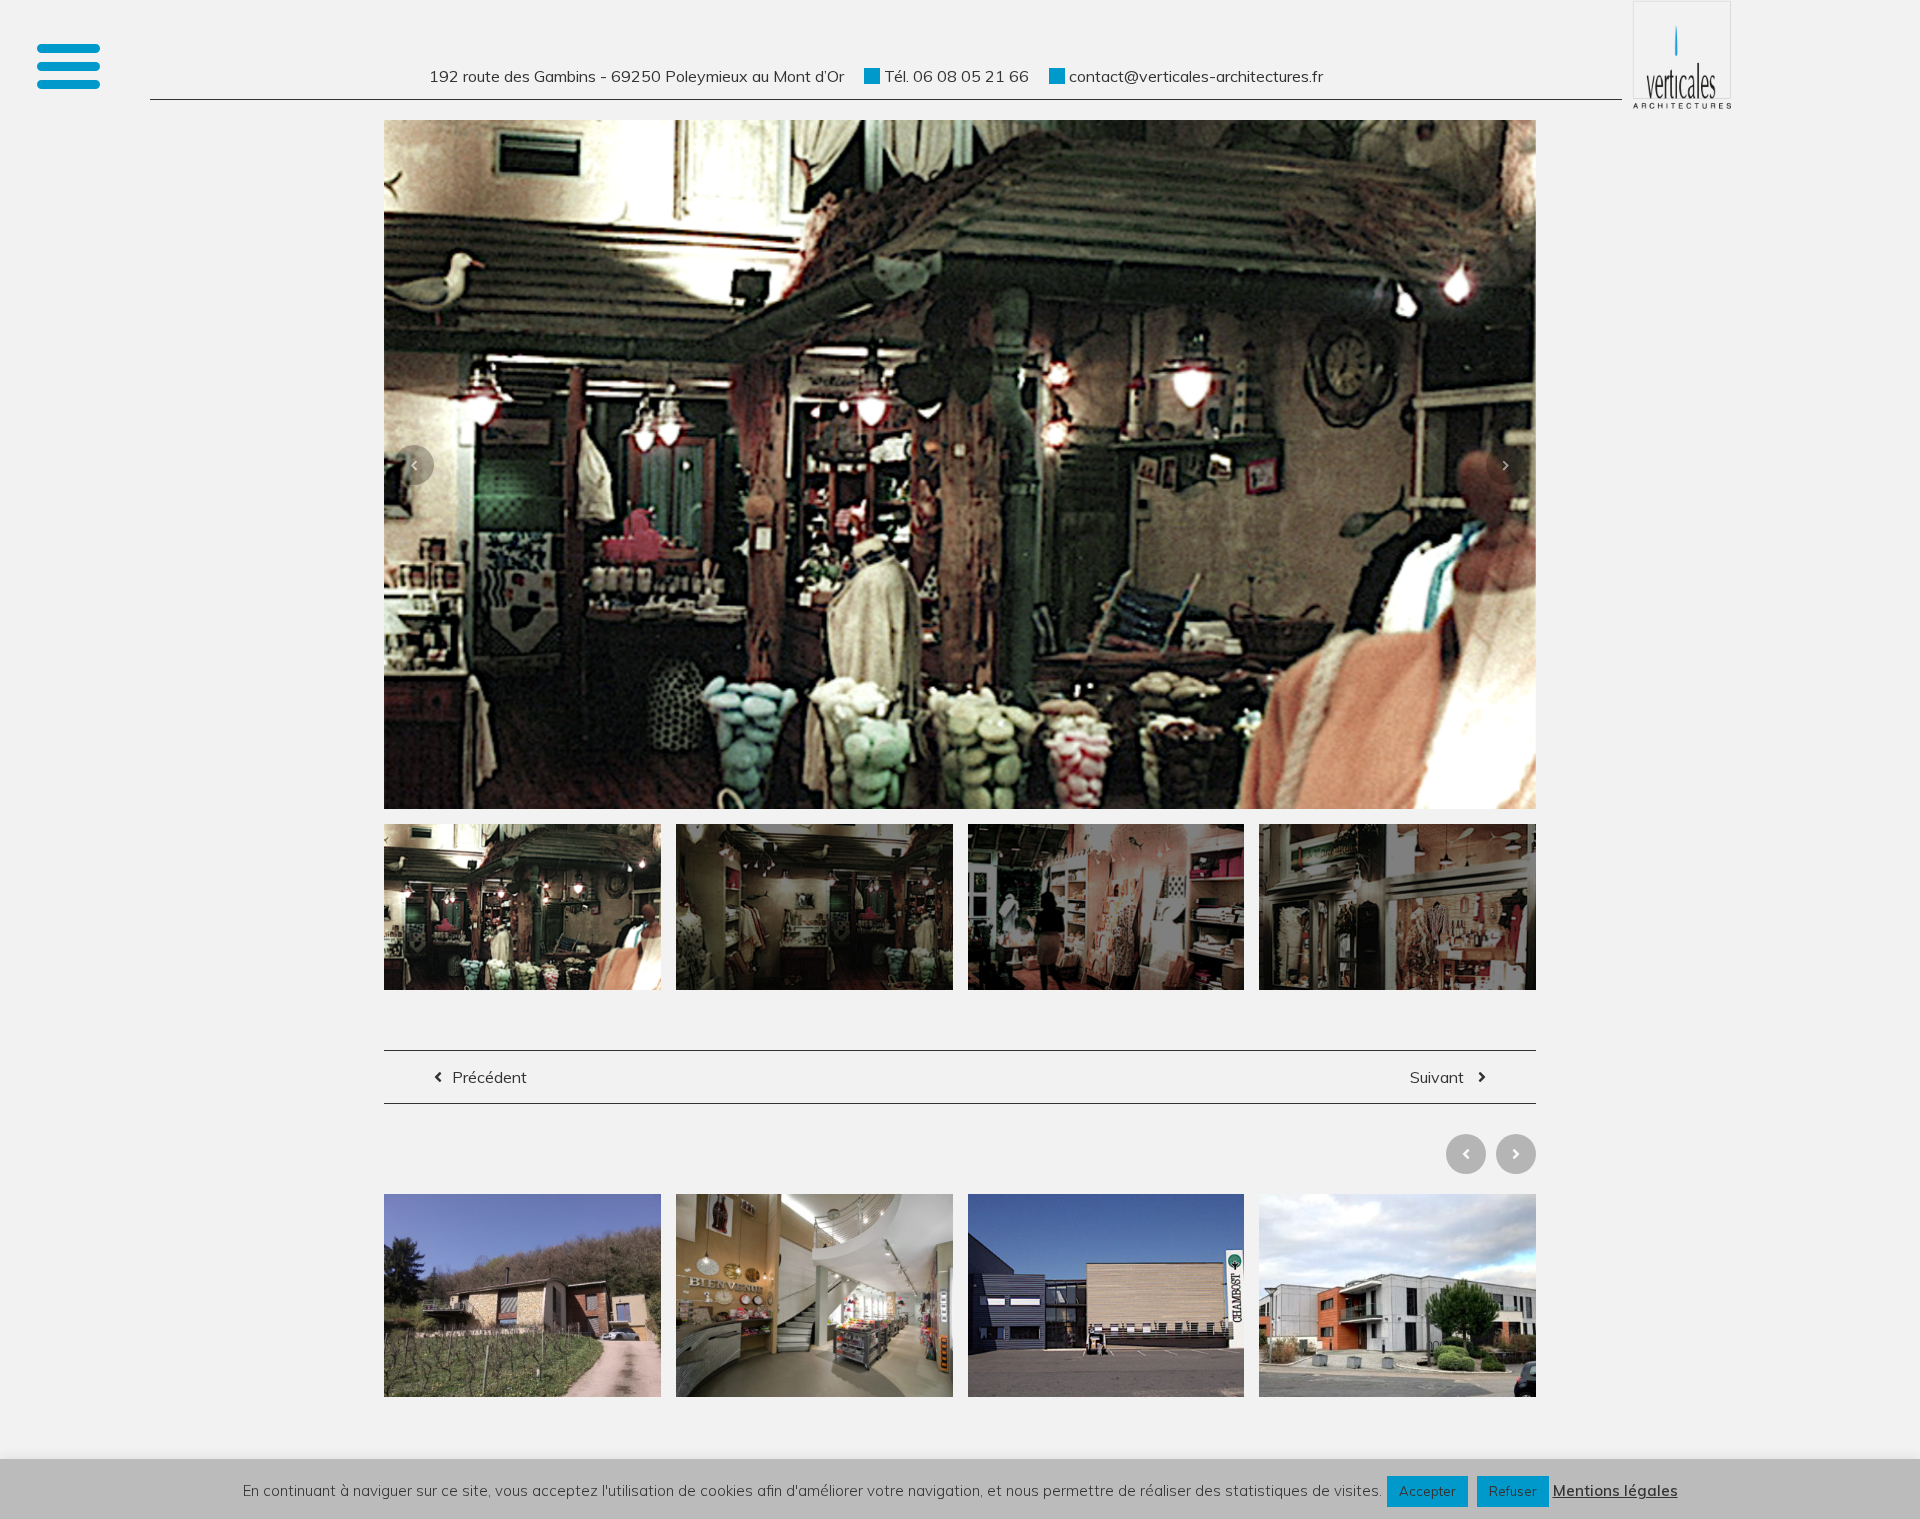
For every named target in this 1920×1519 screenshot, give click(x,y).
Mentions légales (1615, 1490)
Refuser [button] (1513, 1491)
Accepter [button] (1427, 1491)
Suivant (1439, 1077)
